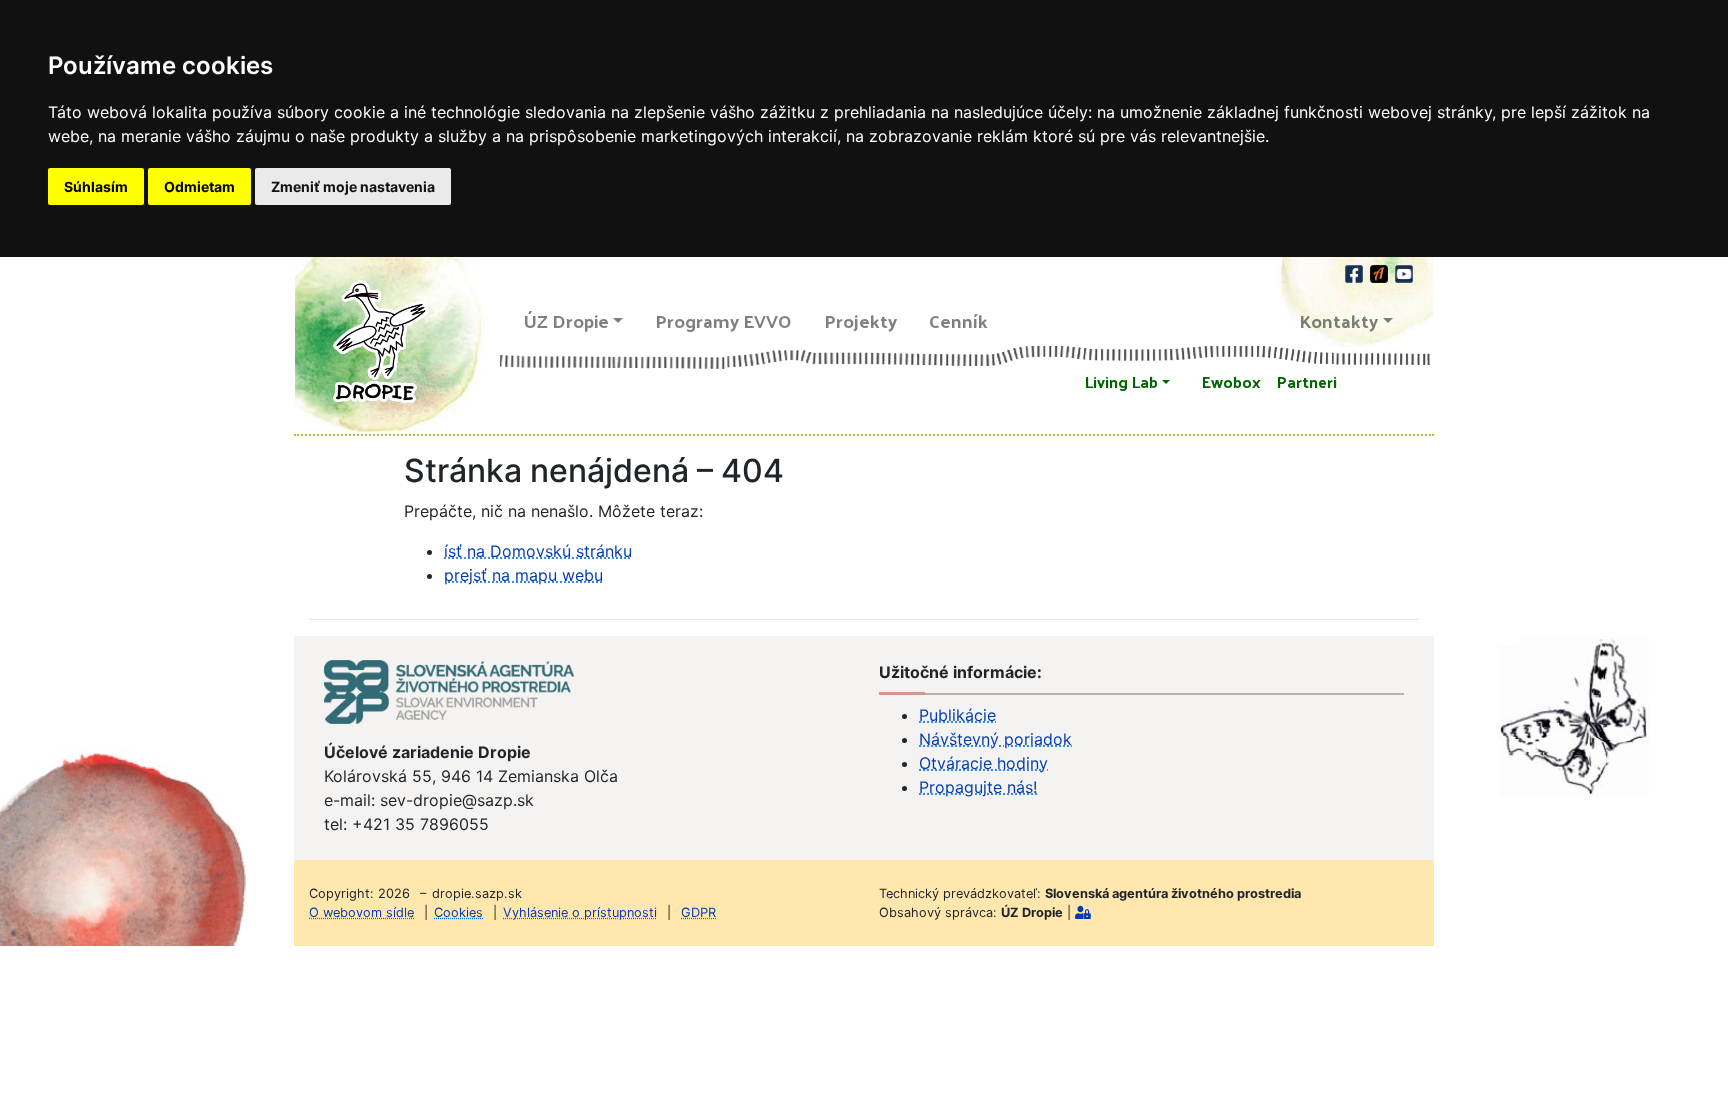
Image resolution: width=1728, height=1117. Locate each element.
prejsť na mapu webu (523, 575)
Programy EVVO (723, 320)
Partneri (1307, 381)
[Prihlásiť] (1083, 912)
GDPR (698, 912)
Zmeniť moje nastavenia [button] (353, 186)
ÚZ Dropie (566, 320)
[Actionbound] (1380, 271)
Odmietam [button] (199, 186)
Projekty (860, 320)
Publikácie (957, 715)
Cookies (458, 912)
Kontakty (1339, 320)
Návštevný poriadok (995, 739)
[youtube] (1404, 271)
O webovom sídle (361, 912)
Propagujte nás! (978, 787)
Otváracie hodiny (983, 763)
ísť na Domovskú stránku (538, 551)
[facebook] (1355, 271)
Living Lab (1121, 381)
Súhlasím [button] (96, 186)
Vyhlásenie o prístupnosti (580, 912)
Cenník (958, 320)
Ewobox (1231, 381)
